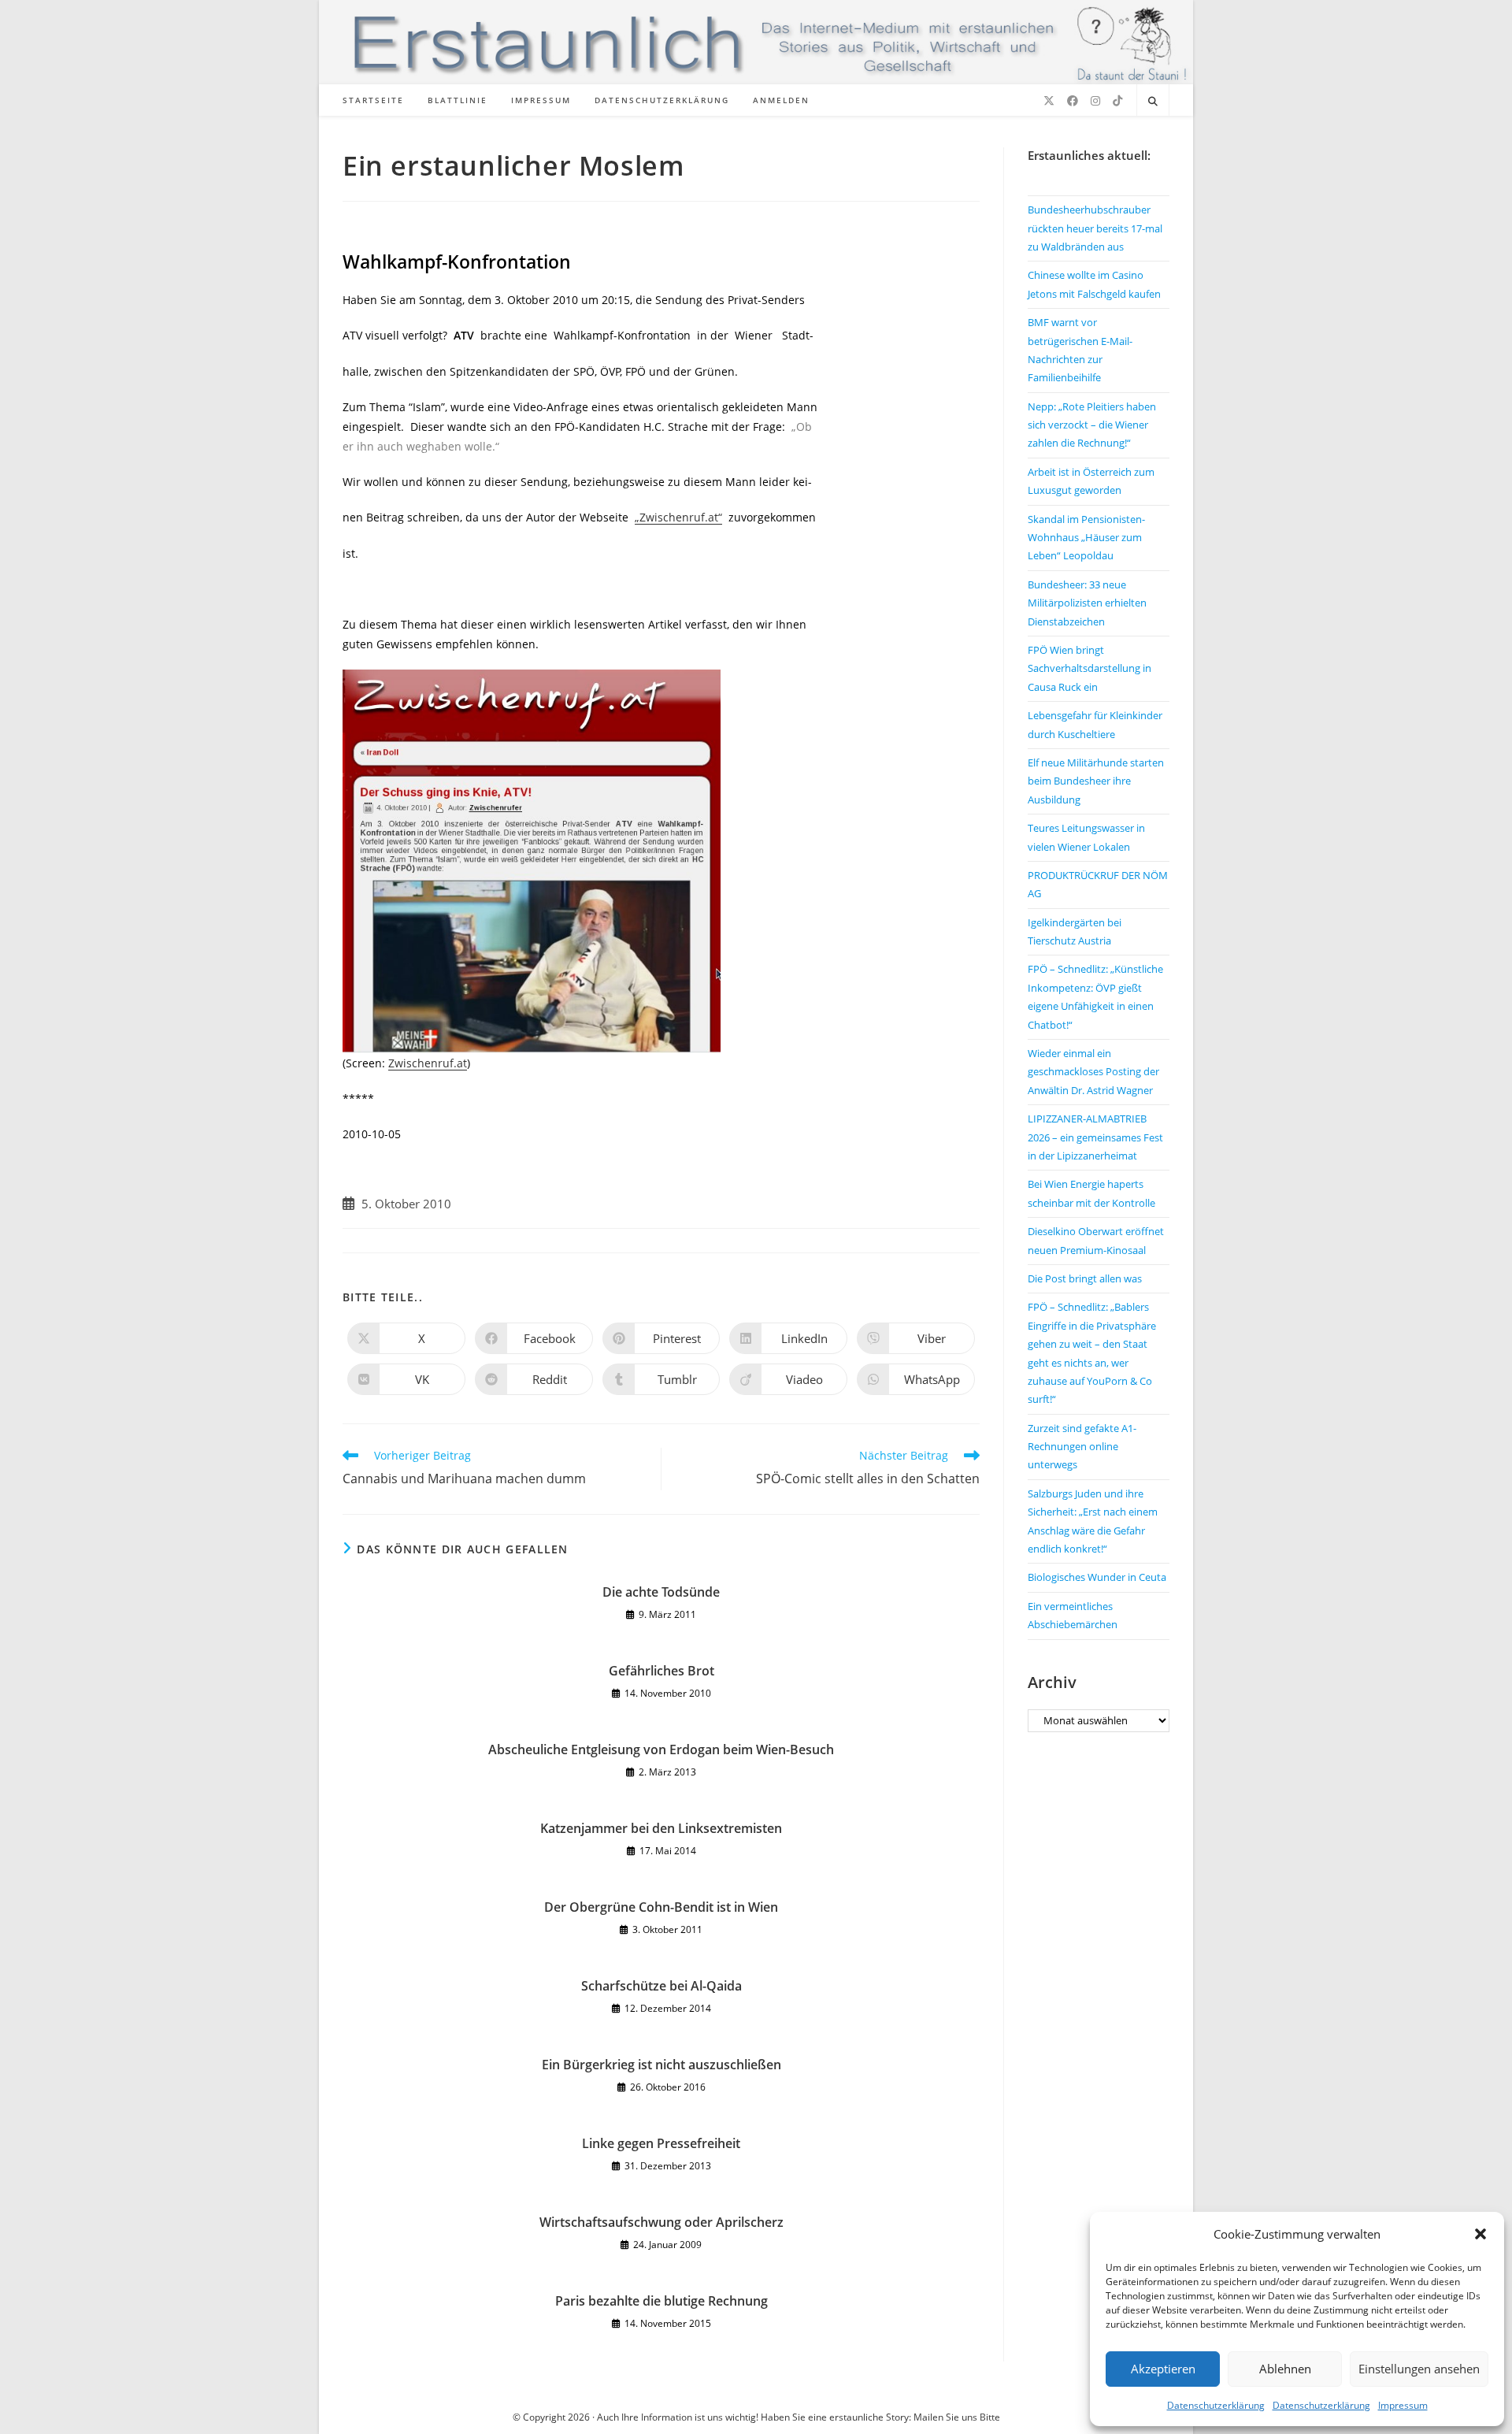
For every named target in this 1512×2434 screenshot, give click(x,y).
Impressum (1403, 2405)
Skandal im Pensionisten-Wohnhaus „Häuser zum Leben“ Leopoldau (1086, 538)
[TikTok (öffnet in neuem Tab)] (1117, 101)
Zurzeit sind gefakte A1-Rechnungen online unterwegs (1082, 1447)
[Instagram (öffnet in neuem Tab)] (1095, 101)
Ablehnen (1285, 2369)
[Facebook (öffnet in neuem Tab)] (1073, 101)
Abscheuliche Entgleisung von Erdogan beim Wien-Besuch (661, 1749)
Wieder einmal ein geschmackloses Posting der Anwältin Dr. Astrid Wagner (1093, 1072)
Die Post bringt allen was (1085, 1278)
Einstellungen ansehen (1419, 2369)
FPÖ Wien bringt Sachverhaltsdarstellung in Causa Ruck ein (1090, 668)
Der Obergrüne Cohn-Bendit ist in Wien (661, 1907)
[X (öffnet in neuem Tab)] (1049, 101)
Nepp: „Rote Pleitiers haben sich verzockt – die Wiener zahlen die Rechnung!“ (1092, 425)
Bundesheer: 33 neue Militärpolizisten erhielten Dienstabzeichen (1087, 603)
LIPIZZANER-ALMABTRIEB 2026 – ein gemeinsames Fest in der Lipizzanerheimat (1095, 1137)
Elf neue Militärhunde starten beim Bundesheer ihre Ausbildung (1096, 781)
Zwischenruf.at (428, 1063)
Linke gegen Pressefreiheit (661, 2143)
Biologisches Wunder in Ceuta (1097, 1577)
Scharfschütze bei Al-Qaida (661, 1986)
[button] (1480, 2234)
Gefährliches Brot (661, 1671)
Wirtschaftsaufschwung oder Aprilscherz (661, 2222)
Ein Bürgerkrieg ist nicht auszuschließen (661, 2065)
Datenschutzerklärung (1216, 2405)
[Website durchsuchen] (1153, 102)
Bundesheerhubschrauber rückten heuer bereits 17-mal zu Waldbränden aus (1095, 228)
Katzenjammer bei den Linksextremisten (661, 1828)
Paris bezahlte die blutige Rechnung (661, 2301)
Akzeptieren (1163, 2369)
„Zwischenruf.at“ (678, 517)
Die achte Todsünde (661, 1592)
